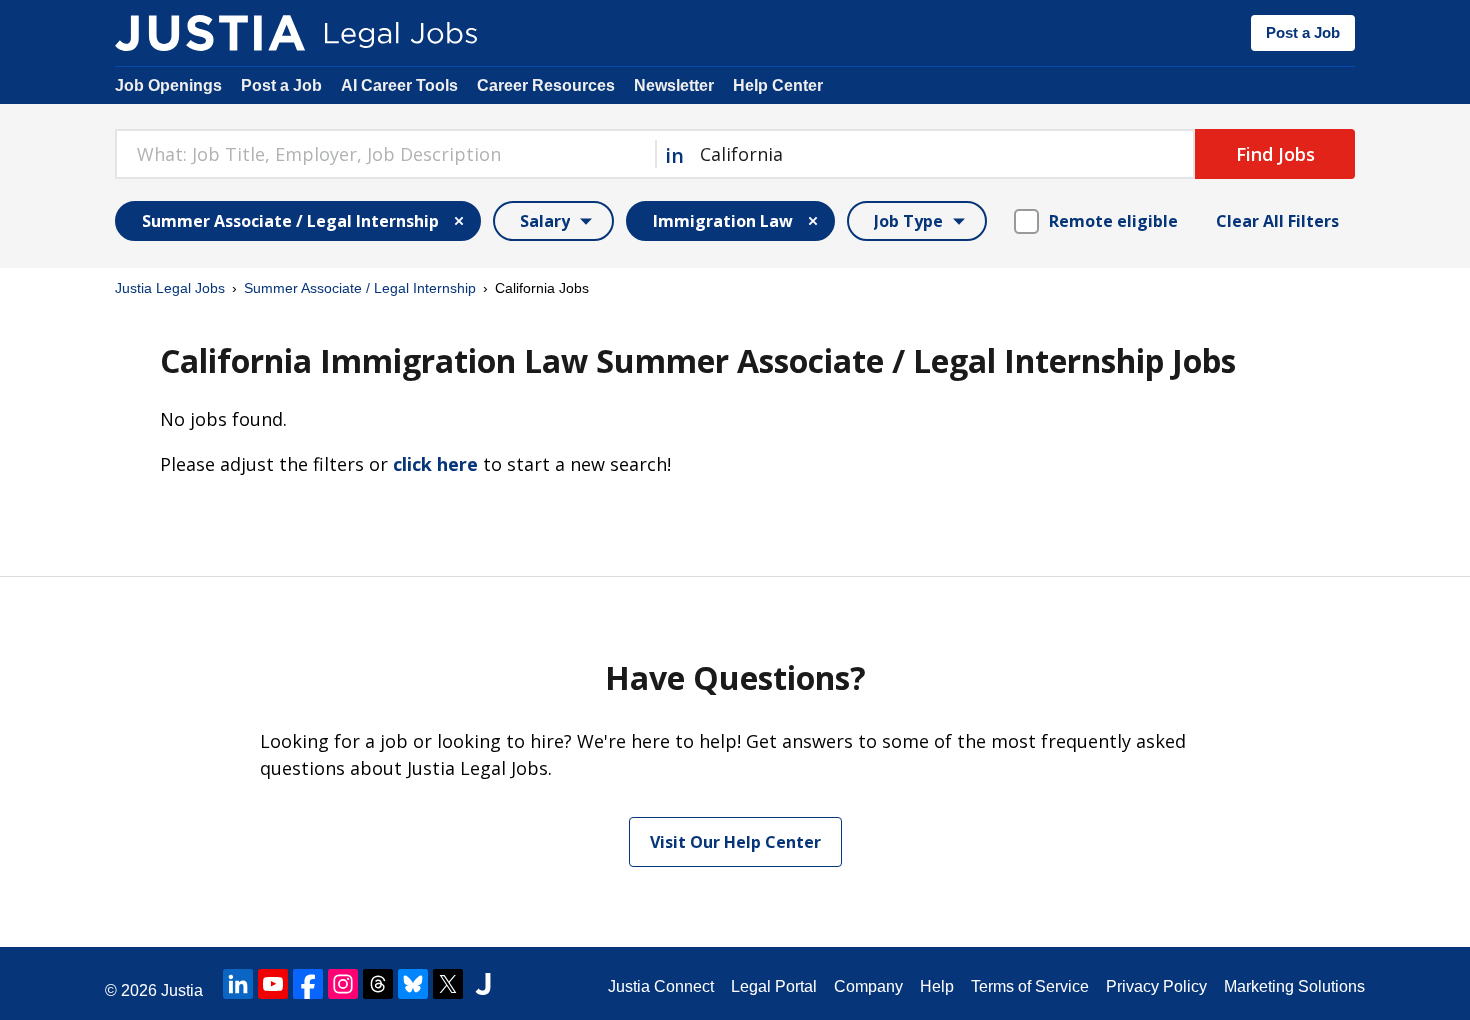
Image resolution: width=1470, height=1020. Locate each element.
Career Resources (546, 85)
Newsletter (674, 85)
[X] (448, 984)
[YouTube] (273, 984)
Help (937, 986)
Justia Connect (661, 986)
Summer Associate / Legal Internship (360, 288)
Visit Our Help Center (735, 842)
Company (868, 986)
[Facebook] (308, 984)
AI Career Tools (399, 85)
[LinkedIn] (238, 984)
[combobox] (385, 154)
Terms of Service (1030, 986)
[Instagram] (343, 984)
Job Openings (168, 85)
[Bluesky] (413, 984)
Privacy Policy (1156, 986)
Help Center (778, 85)
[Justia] (210, 33)
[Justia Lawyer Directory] (483, 984)
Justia (182, 990)
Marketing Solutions (1294, 986)
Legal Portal (774, 986)
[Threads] (378, 984)
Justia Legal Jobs (170, 288)
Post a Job (1303, 32)
